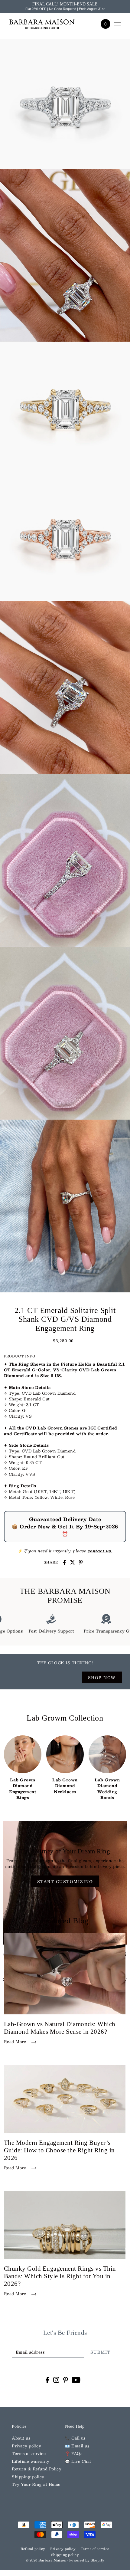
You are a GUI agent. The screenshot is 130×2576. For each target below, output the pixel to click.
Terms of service (29, 2453)
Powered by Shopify (87, 2560)
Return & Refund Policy (37, 2469)
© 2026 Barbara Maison (47, 2560)
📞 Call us (75, 2438)
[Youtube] (76, 2380)
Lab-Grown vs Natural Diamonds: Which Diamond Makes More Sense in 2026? (60, 2028)
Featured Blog (65, 1921)
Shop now (102, 1677)
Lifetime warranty (31, 2461)
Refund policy (33, 2549)
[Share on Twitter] (73, 1562)
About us (21, 2438)
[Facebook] (47, 2380)
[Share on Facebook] (64, 1562)
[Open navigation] (117, 24)
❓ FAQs (74, 2453)
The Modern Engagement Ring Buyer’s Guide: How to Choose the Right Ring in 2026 (59, 2150)
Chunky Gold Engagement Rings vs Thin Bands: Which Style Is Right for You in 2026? (60, 2276)
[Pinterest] (66, 2380)
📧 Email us (77, 2446)
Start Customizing (65, 1881)
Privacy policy (26, 2446)
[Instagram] (56, 2380)
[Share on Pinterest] (81, 1562)
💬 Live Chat (78, 2461)
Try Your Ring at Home (36, 2484)
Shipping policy (28, 2477)
